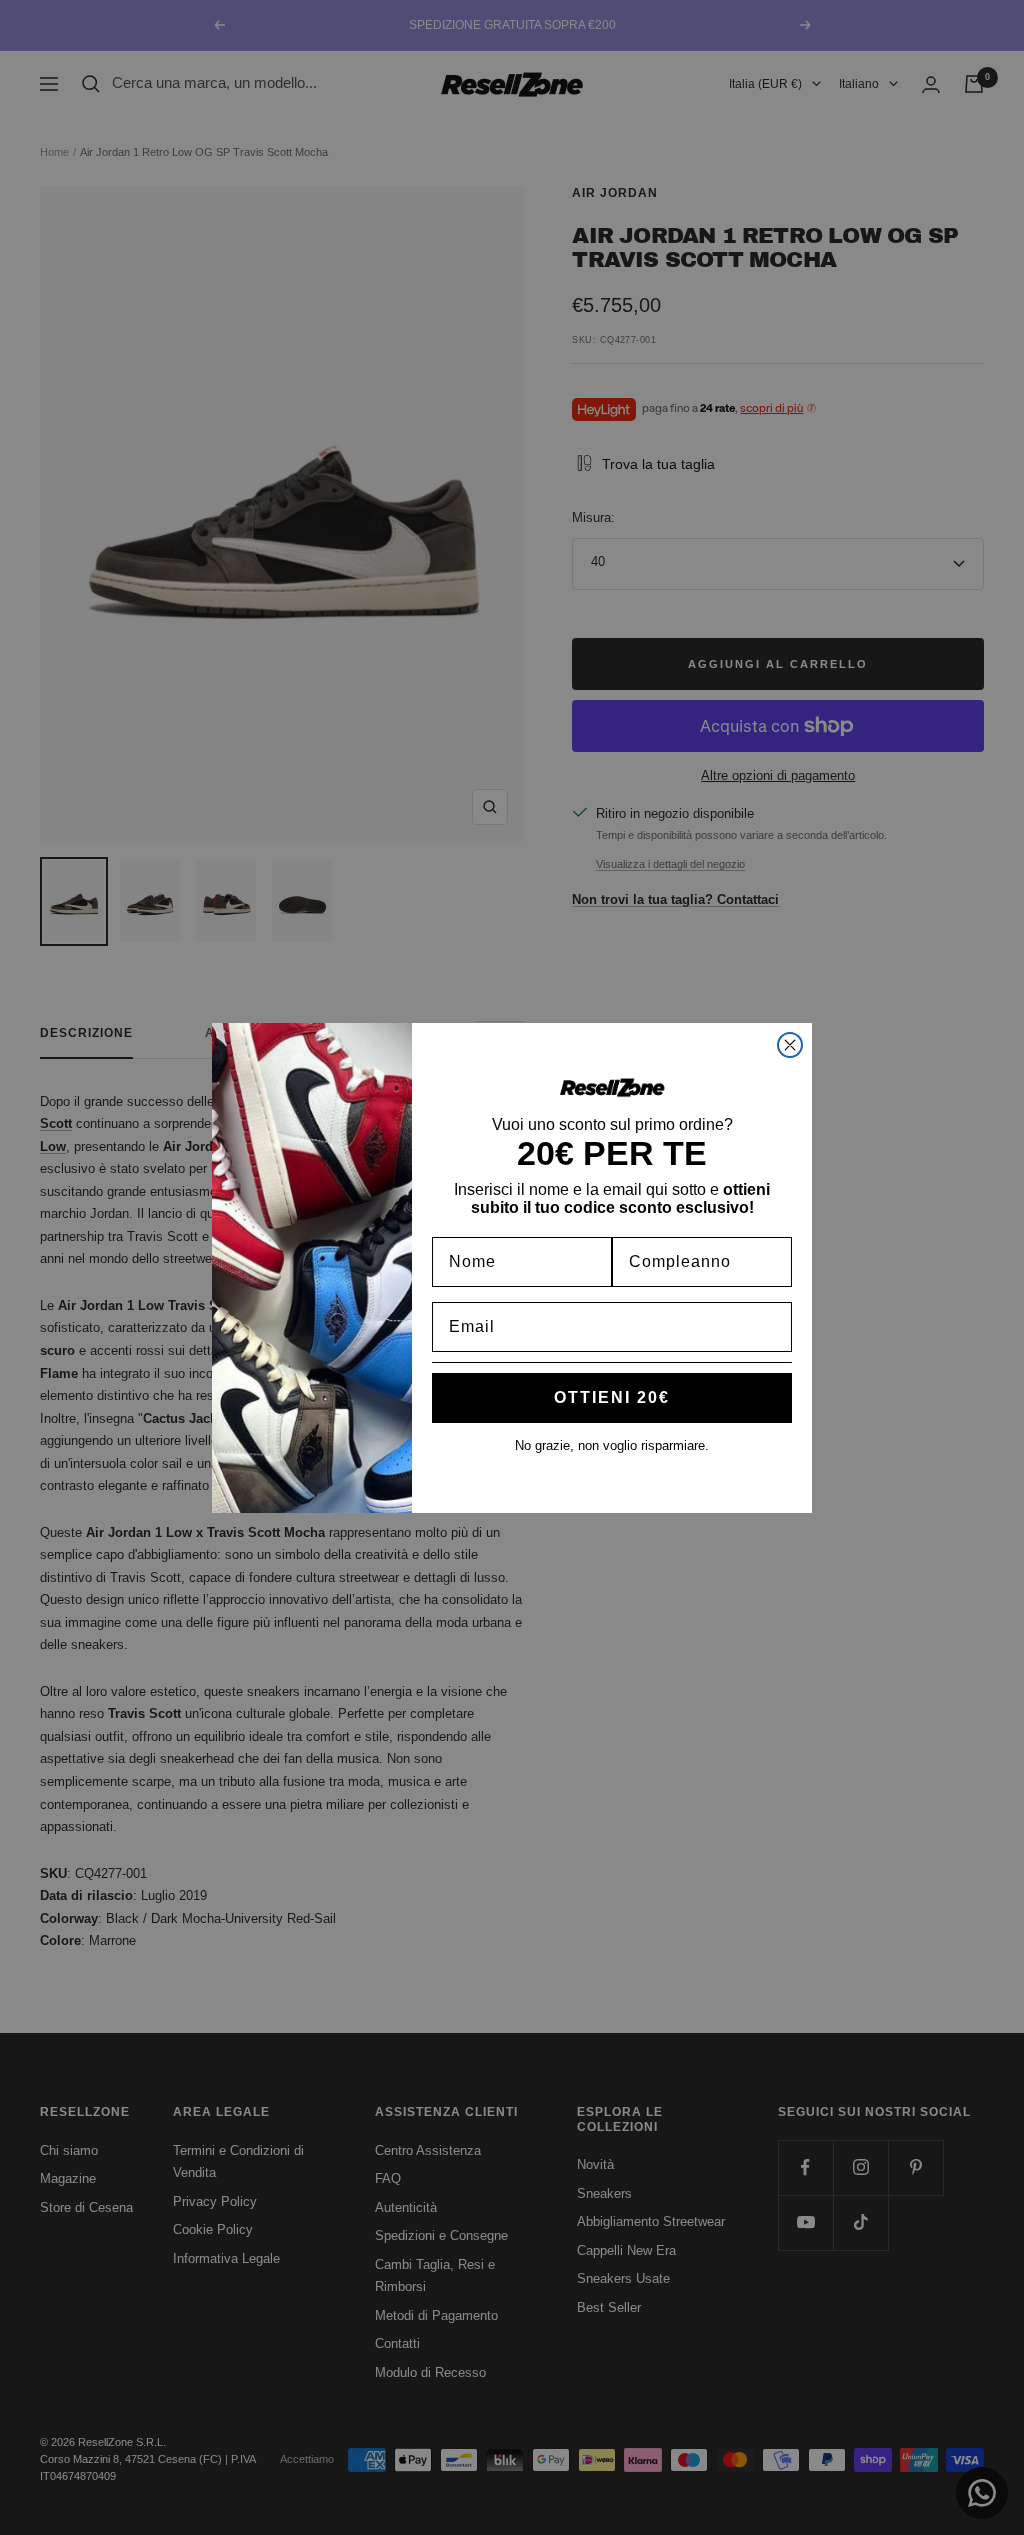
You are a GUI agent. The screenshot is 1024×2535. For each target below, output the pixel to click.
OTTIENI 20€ (612, 1397)
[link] (612, 1087)
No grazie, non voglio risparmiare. (612, 1445)
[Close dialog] (790, 1045)
